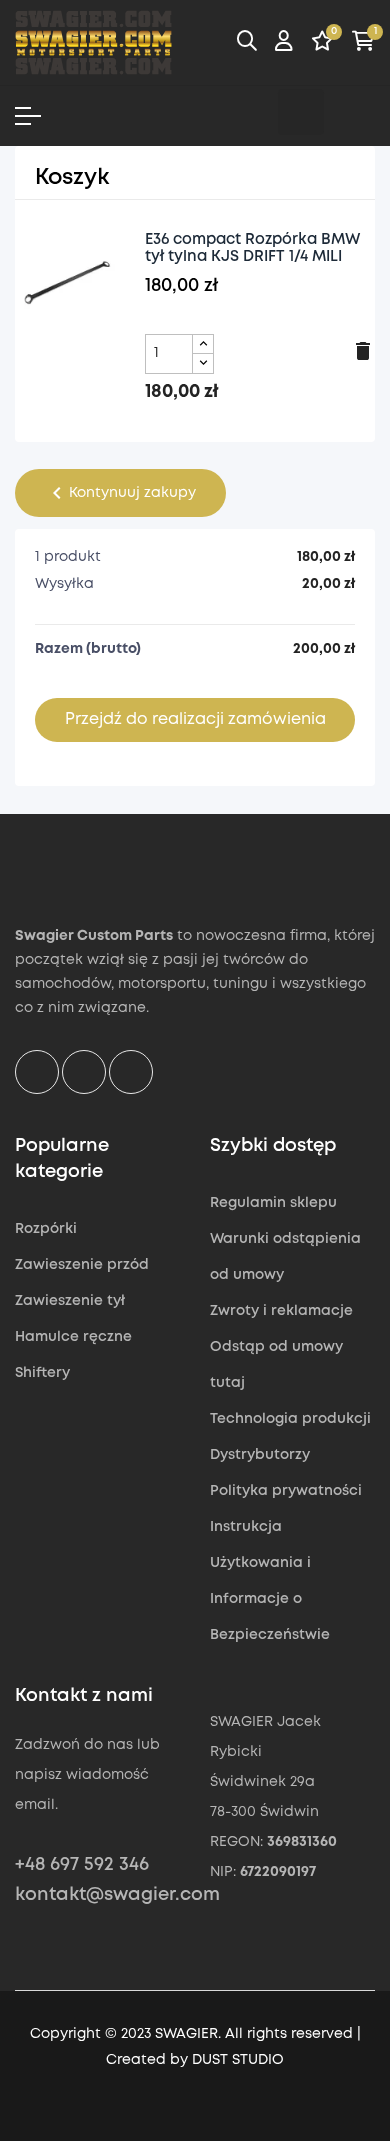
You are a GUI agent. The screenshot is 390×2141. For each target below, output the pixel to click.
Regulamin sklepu (273, 1203)
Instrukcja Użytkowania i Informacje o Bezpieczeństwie (270, 1581)
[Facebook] (250, 112)
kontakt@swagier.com (117, 1895)
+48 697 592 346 (82, 1865)
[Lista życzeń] (322, 44)
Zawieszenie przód (82, 1265)
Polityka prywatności (286, 1491)
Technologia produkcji (290, 1419)
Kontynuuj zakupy (120, 493)
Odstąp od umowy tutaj (276, 1365)
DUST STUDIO (238, 2060)
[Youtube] (352, 112)
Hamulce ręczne (73, 1337)
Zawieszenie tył (70, 1301)
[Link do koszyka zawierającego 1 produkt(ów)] (363, 44)
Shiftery (42, 1373)
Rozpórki (46, 1229)
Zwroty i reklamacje (281, 1311)
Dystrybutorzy (260, 1455)
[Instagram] (301, 112)
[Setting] (284, 44)
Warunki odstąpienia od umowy (285, 1257)
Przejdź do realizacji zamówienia (195, 719)
